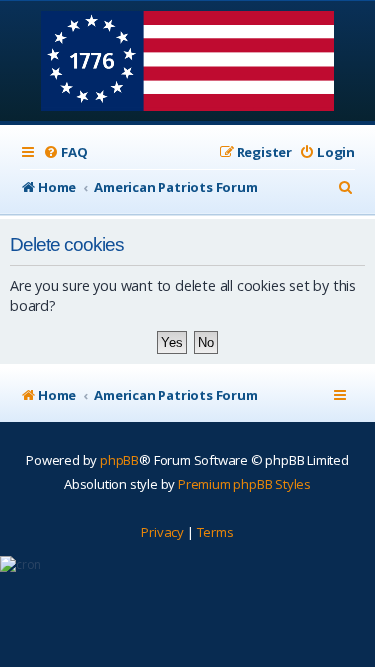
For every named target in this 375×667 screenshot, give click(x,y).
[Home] (187, 63)
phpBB (119, 460)
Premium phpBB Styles (244, 484)
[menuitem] (65, 152)
